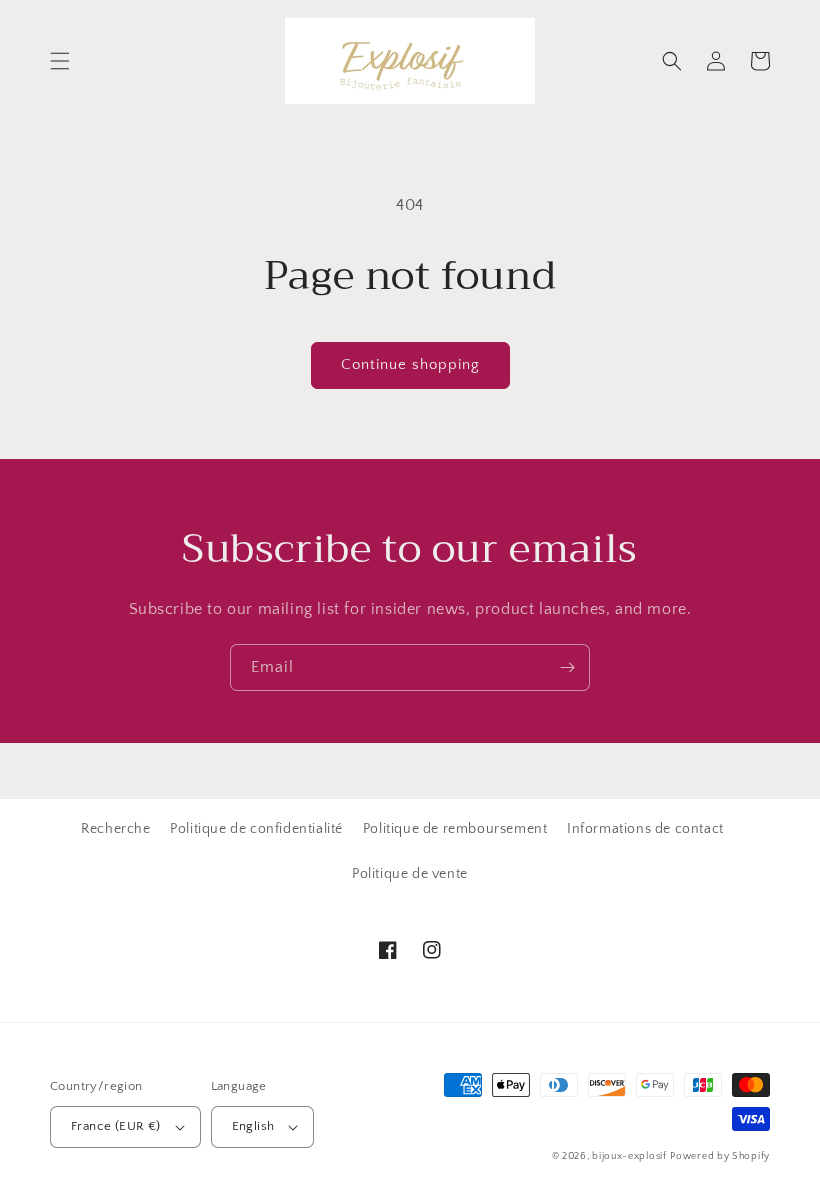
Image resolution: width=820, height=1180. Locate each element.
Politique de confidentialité (256, 829)
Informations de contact (645, 829)
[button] (60, 61)
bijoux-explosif (629, 1156)
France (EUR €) (116, 1126)
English (253, 1126)
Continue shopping (410, 364)
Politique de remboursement (455, 829)
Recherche (115, 829)
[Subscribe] (567, 667)
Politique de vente (410, 874)
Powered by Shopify (720, 1156)
